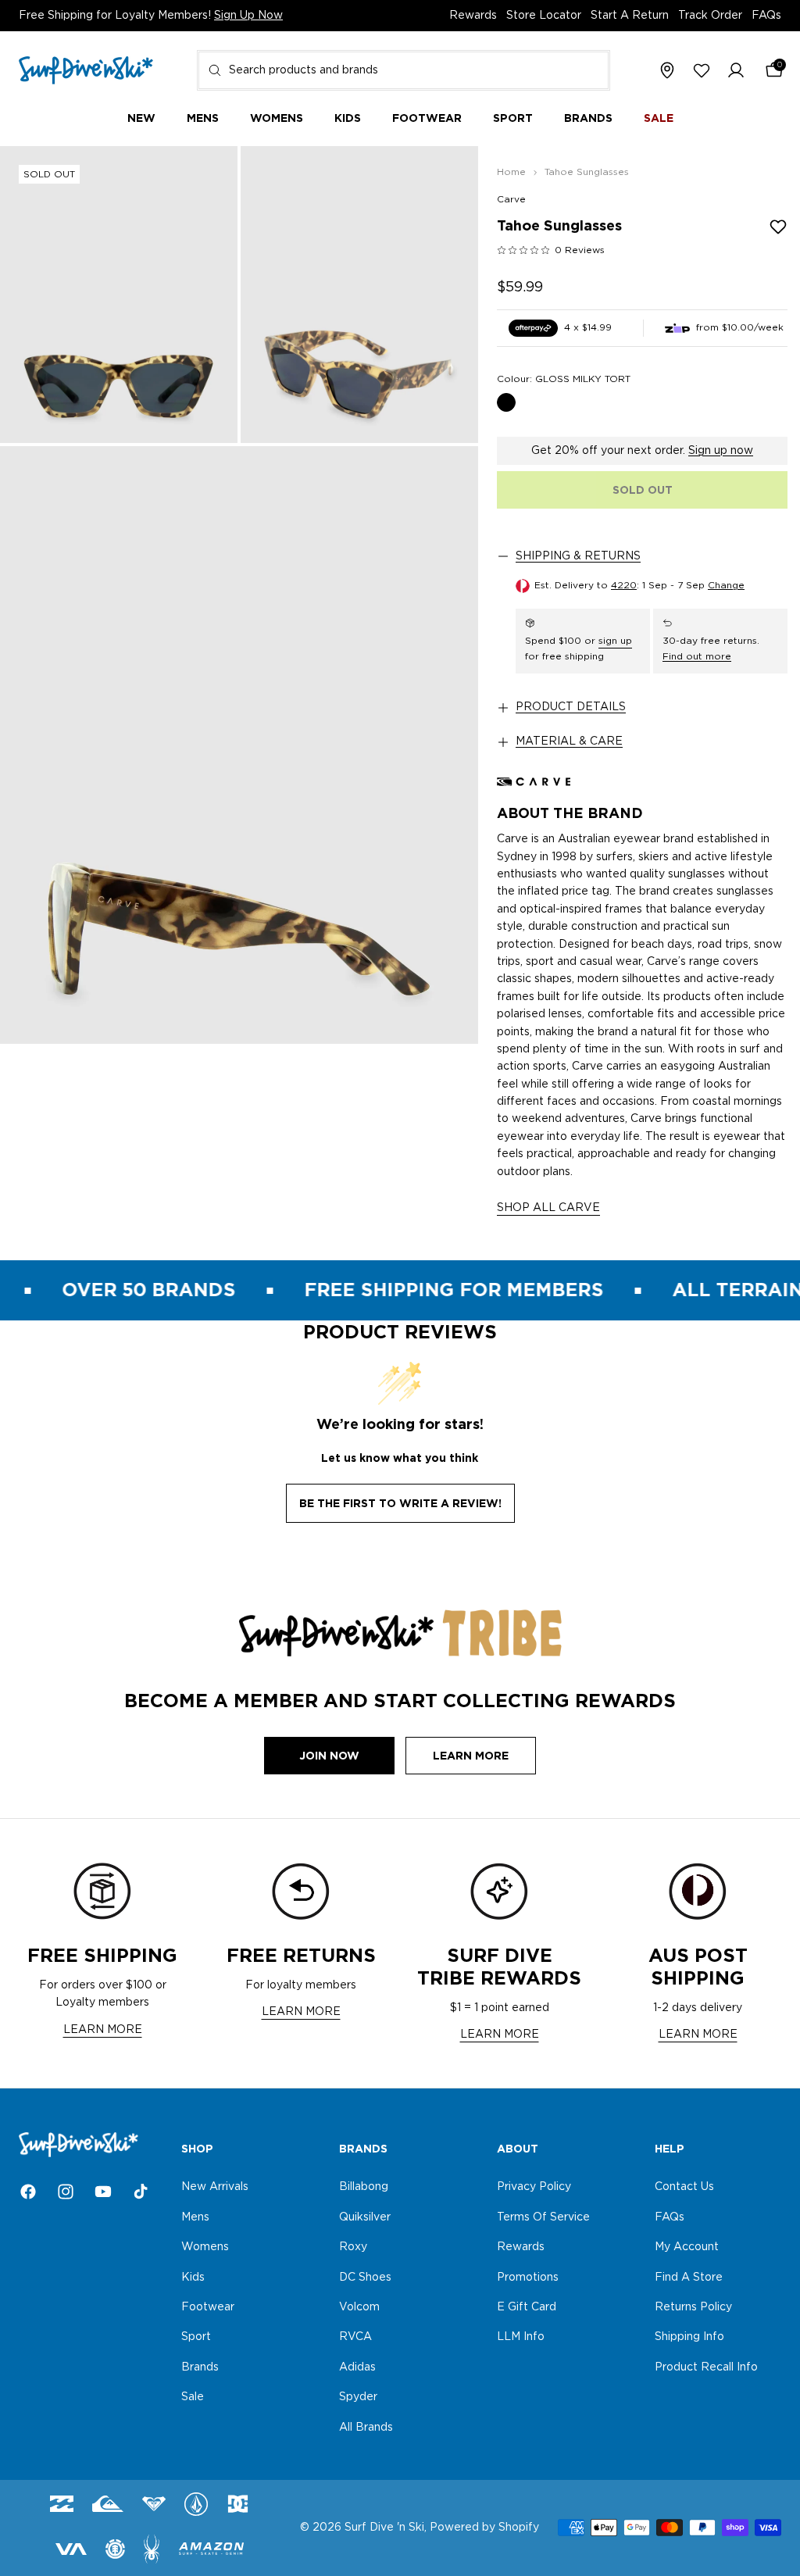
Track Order (710, 16)
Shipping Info (689, 2337)
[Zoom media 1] (119, 295)
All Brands (366, 2427)
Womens (205, 2247)
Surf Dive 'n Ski (384, 2528)
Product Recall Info (706, 2367)
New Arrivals (215, 2187)
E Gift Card (527, 2307)
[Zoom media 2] (359, 295)
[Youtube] (103, 2192)
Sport (196, 2337)
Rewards (473, 16)
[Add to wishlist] (778, 227)
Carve (511, 199)
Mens (195, 2217)
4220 (624, 585)
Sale (193, 2397)
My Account (687, 2247)
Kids (193, 2277)
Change (726, 585)
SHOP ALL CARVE (548, 1208)
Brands (200, 2367)
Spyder (358, 2397)
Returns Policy (693, 2307)
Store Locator (544, 16)
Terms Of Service (543, 2217)
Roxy (353, 2247)
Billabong (364, 2187)
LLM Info (521, 2337)
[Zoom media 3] (239, 745)
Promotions (528, 2277)
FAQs (766, 16)
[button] (736, 71)
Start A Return (630, 16)
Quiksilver (365, 2217)
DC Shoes (365, 2277)
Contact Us (684, 2187)
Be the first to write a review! (400, 1503)
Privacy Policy (534, 2187)
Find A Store (689, 2277)
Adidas (357, 2367)
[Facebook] (28, 2192)
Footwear (208, 2307)
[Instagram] (66, 2192)
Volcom (359, 2307)
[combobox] (404, 70)
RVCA (355, 2337)
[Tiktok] (141, 2192)
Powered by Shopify (484, 2528)
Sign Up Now (248, 16)
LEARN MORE (103, 2030)
